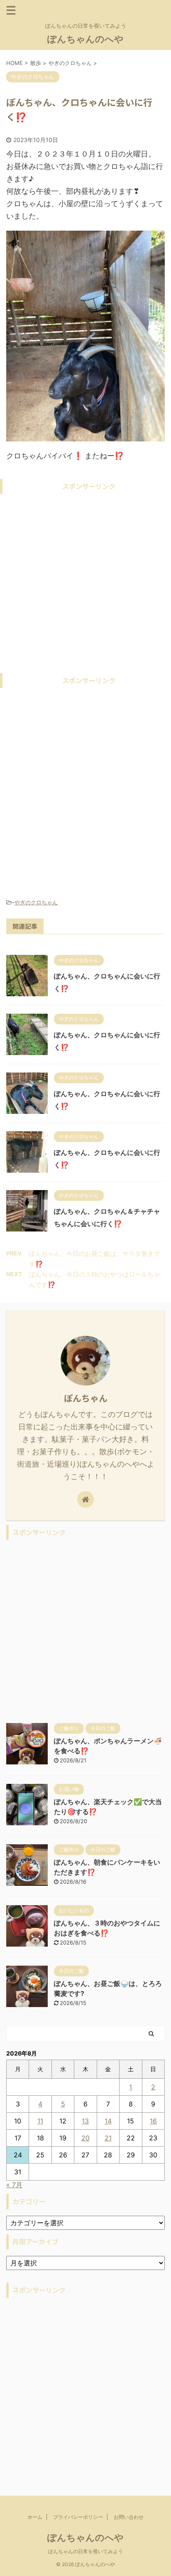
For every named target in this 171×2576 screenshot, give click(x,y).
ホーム (35, 2517)
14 (108, 2121)
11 (40, 2121)
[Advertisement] (85, 583)
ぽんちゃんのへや (85, 39)
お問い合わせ (129, 2517)
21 (108, 2138)
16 (153, 2121)
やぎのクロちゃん (36, 902)
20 (85, 2138)
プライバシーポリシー (78, 2517)
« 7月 (14, 2185)
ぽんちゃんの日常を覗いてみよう (85, 2551)
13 (85, 2121)
